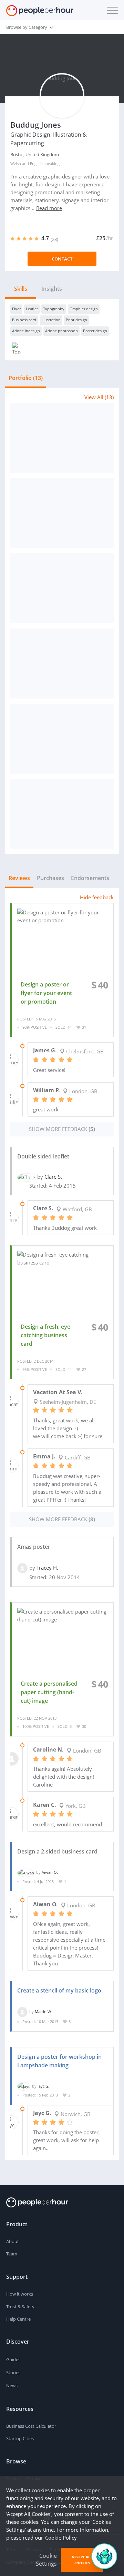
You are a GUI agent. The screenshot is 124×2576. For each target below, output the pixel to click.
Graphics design (84, 309)
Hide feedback (97, 897)
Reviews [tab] (19, 878)
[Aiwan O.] (26, 1872)
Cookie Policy (61, 2538)
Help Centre (18, 2319)
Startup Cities (20, 2438)
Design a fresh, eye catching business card (45, 1335)
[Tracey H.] (22, 1568)
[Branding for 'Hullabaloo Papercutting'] (62, 739)
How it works (20, 2294)
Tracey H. (47, 1568)
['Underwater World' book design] (62, 588)
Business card (24, 320)
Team (12, 2254)
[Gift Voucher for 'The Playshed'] (62, 814)
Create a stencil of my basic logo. (60, 1990)
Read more (49, 208)
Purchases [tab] (50, 878)
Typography (54, 309)
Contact (62, 259)
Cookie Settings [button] (46, 2560)
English (36, 164)
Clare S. (53, 1177)
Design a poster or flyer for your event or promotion (46, 993)
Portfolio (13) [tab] (26, 378)
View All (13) (99, 397)
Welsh (16, 164)
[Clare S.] (26, 1177)
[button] (111, 10)
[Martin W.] (22, 2012)
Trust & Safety (20, 2307)
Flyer (16, 309)
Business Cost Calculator (31, 2426)
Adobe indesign (26, 331)
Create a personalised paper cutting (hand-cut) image (49, 1692)
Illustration (51, 320)
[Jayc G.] (24, 2086)
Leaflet (32, 309)
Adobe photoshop (61, 331)
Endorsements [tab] (90, 878)
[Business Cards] (62, 438)
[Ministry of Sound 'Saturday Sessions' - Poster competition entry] (62, 663)
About (13, 2241)
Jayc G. (43, 2086)
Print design (76, 320)
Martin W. (43, 2012)
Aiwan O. (50, 1872)
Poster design (95, 331)
